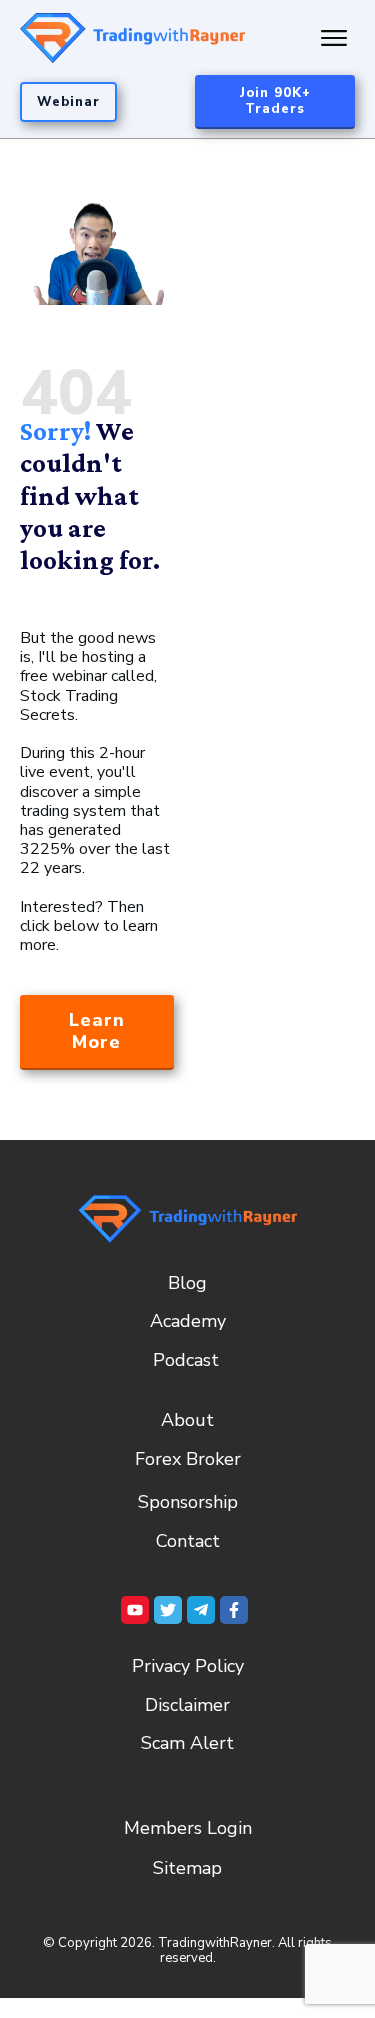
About (187, 1420)
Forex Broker (188, 1459)
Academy (188, 1321)
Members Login (188, 1828)
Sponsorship (188, 1502)
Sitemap (187, 1868)
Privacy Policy (188, 1666)
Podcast (186, 1360)
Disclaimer (187, 1705)
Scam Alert (187, 1743)
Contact (188, 1541)
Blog (187, 1283)
